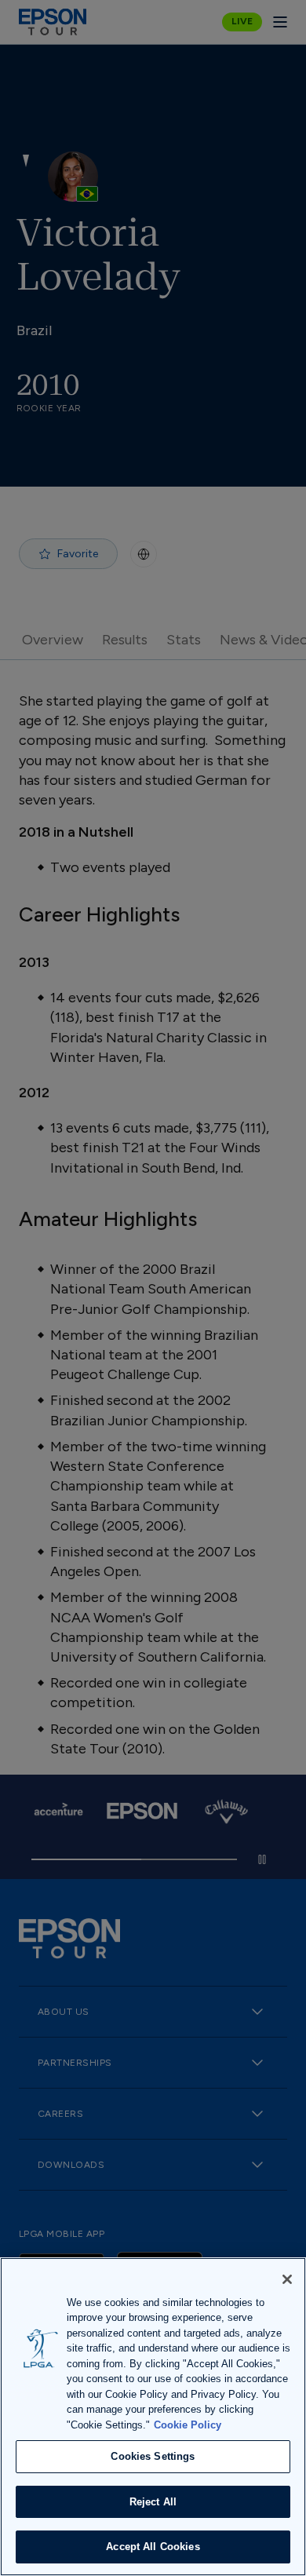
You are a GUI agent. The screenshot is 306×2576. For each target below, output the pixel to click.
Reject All (153, 2502)
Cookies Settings (153, 2456)
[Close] (287, 2279)
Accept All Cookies (153, 2547)
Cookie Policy (188, 2425)
